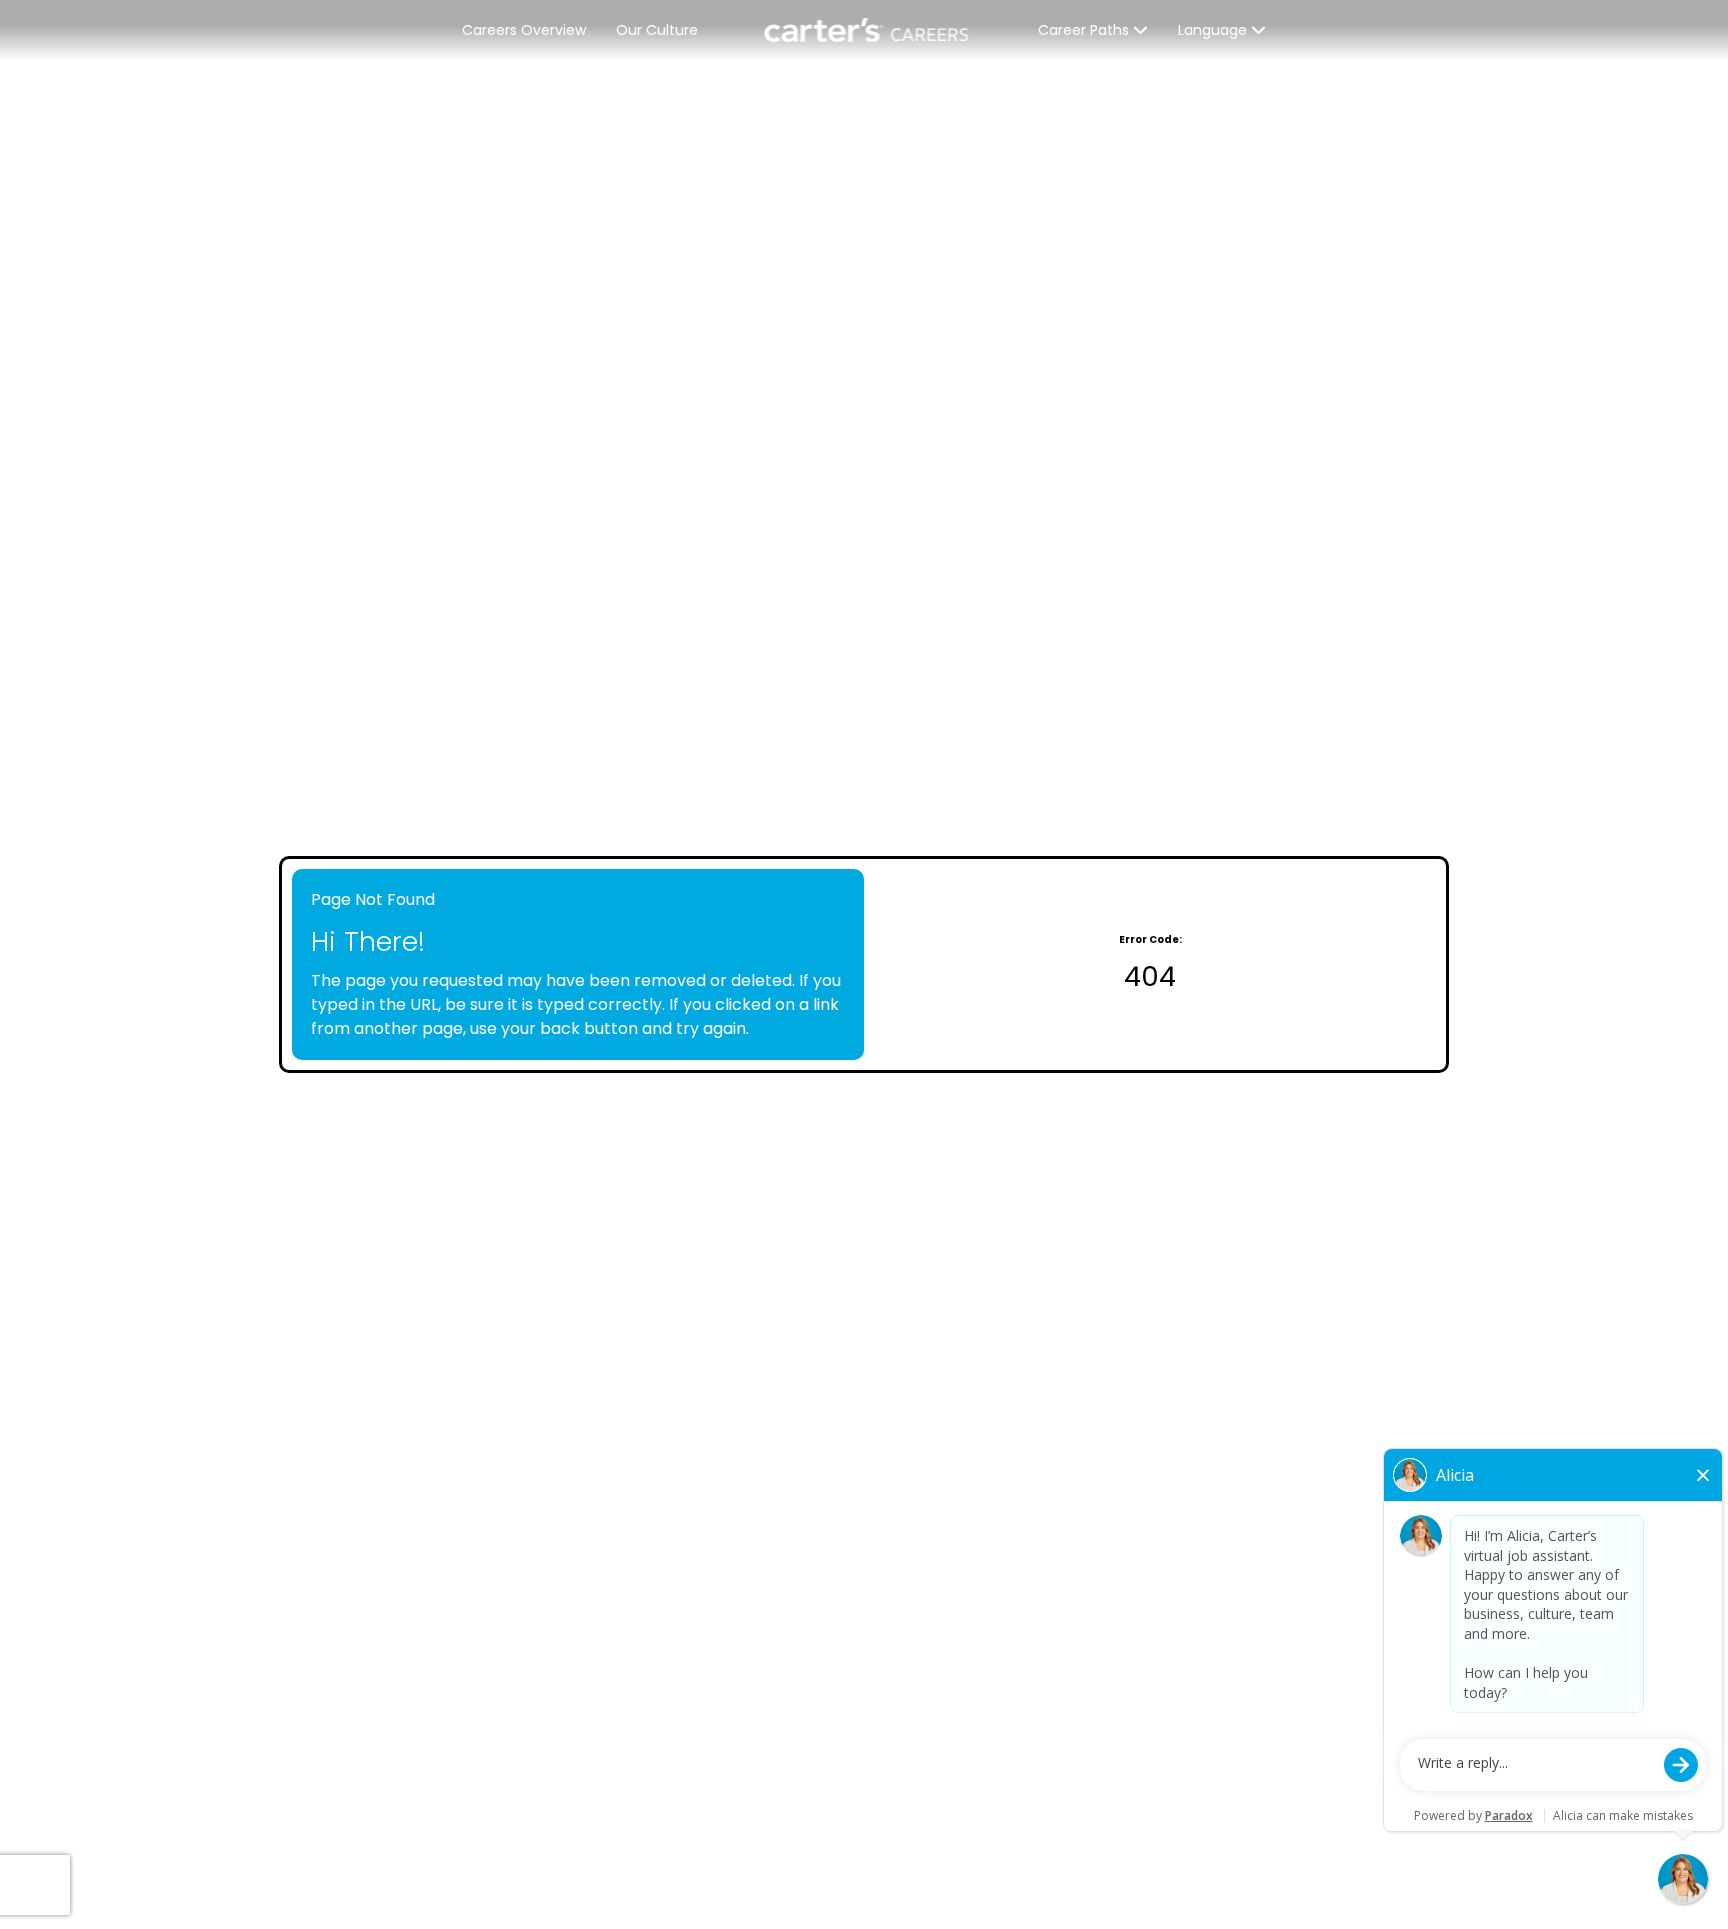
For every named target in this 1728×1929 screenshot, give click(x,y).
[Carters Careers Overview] (868, 30)
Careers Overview (524, 30)
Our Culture (657, 30)
